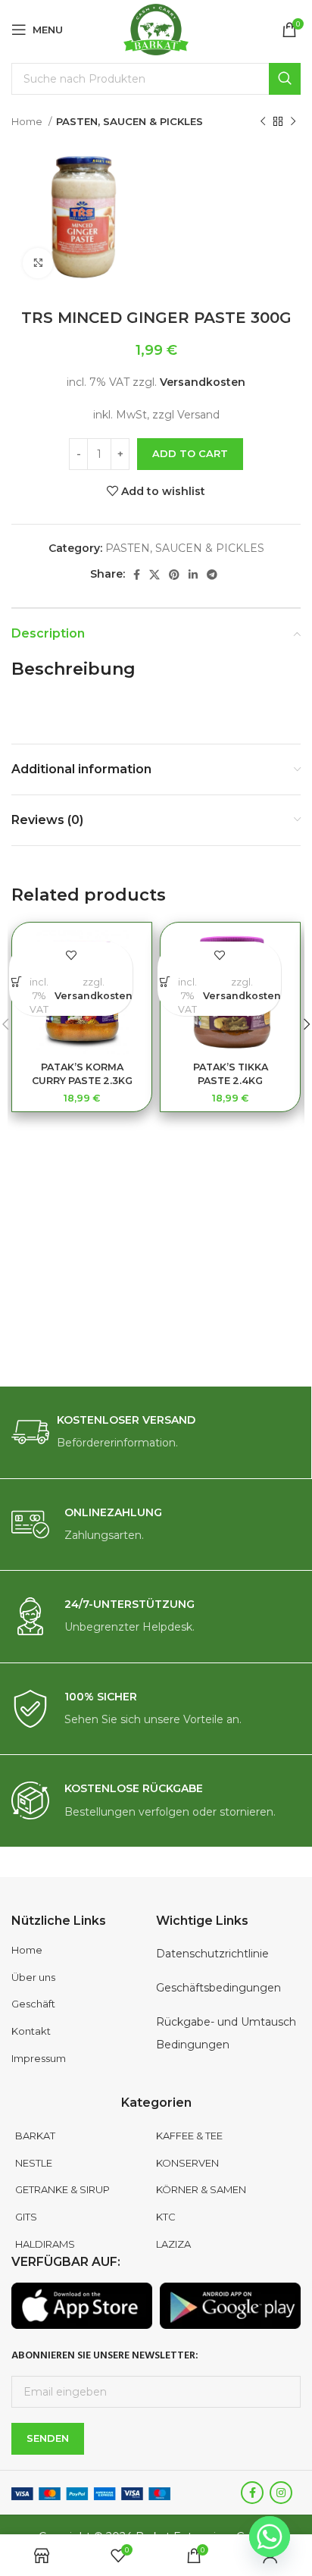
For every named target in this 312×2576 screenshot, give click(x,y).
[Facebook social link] (137, 575)
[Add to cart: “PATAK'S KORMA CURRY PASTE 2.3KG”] (16, 981)
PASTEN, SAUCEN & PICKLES (129, 121)
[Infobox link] (156, 1432)
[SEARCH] (285, 79)
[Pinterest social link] (174, 575)
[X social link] (154, 575)
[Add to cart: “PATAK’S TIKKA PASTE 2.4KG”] (165, 981)
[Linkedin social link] (193, 575)
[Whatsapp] (270, 2537)
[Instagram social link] (281, 2493)
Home (28, 121)
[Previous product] (263, 122)
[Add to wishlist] (71, 955)
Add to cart (190, 453)
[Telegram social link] (212, 575)
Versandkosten (203, 382)
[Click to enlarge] (38, 263)
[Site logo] (156, 29)
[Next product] (293, 122)
